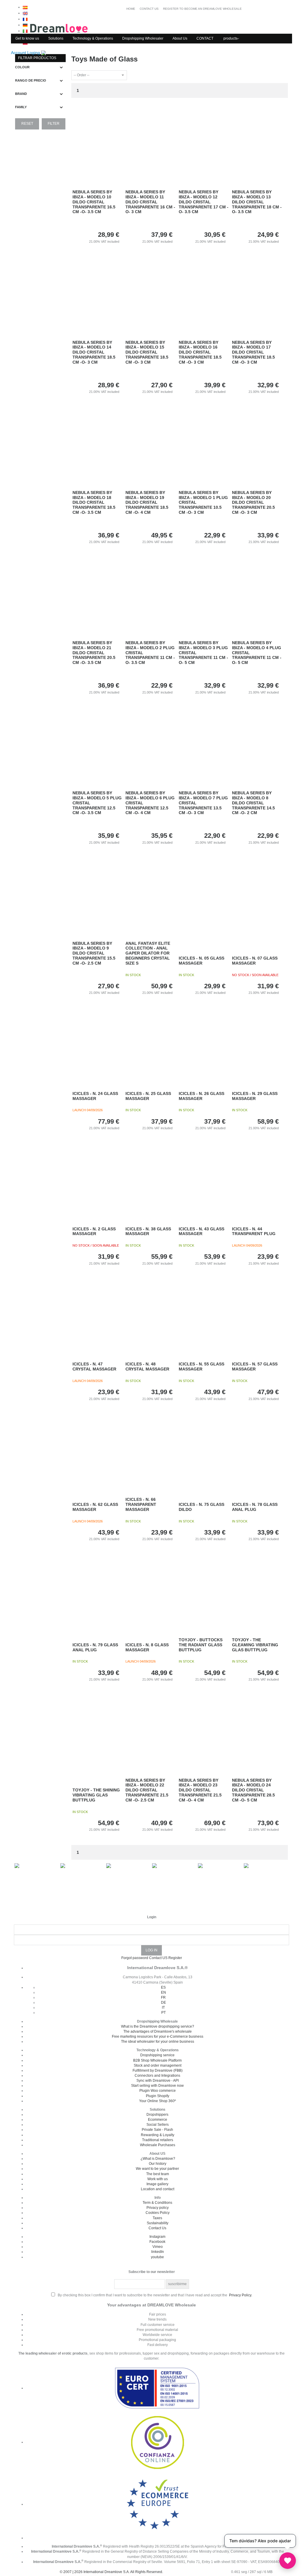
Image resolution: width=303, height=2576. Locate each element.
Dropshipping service (157, 2055)
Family (21, 107)
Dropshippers (157, 2115)
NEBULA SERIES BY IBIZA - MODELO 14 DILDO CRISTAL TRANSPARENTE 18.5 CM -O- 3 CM (94, 352)
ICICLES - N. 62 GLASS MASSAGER (95, 1507)
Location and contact (158, 2189)
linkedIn (158, 2252)
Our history (158, 2164)
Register (175, 1958)
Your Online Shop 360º (157, 2101)
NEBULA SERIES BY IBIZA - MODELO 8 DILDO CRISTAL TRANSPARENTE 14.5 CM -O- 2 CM (253, 803)
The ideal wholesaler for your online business (158, 2042)
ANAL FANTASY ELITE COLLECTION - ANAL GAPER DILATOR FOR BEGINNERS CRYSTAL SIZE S (148, 953)
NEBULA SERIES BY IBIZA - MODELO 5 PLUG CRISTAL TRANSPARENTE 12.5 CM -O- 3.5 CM (97, 803)
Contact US (158, 1958)
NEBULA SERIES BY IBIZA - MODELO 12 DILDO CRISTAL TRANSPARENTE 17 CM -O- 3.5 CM (204, 202)
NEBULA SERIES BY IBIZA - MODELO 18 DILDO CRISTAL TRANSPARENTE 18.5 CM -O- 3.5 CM (94, 502)
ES (163, 1987)
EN (163, 1992)
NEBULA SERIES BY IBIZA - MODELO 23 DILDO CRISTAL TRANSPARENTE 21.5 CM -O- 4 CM (200, 1790)
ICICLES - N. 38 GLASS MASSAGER (148, 1231)
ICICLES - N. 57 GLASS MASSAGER (255, 1366)
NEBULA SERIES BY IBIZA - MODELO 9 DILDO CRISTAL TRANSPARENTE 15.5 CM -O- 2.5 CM (94, 953)
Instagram (157, 2237)
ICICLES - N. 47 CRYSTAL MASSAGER (94, 1366)
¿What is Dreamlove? (158, 2159)
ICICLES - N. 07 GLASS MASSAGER (255, 961)
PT (163, 2013)
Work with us (158, 2179)
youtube (157, 2257)
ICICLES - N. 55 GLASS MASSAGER (202, 1366)
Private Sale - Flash (157, 2130)
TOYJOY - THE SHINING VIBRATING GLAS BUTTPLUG (96, 1795)
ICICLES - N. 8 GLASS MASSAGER (147, 1647)
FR (163, 1997)
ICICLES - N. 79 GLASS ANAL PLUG (95, 1647)
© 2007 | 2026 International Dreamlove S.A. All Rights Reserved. (111, 2572)
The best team (158, 2174)
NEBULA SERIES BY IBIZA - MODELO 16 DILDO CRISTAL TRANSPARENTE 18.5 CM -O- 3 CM (200, 352)
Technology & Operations (93, 38)
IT (163, 2008)
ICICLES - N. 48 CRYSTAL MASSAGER (147, 1366)
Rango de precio (31, 80)
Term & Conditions (157, 2203)
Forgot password (135, 1958)
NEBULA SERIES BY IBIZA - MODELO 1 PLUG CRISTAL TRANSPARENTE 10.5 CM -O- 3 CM (203, 502)
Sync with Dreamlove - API (158, 2081)
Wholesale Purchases (158, 2145)
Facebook (157, 2242)
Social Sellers (158, 2125)
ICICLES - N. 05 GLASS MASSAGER (202, 961)
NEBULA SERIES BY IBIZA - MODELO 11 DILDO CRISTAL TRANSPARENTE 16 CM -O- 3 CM (150, 202)
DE (163, 2003)
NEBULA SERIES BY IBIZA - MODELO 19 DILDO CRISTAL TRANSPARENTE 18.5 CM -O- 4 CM (147, 502)
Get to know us (27, 38)
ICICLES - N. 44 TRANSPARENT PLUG (254, 1231)
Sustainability (158, 2223)
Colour (22, 67)
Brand (21, 94)
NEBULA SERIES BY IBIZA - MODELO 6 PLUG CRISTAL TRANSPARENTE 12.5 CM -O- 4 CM (150, 803)
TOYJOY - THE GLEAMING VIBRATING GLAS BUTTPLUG (255, 1645)
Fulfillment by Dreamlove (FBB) (158, 2070)
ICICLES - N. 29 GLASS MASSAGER (255, 1096)
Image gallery (157, 2184)
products (230, 38)
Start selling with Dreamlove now (157, 2086)
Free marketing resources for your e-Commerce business (158, 2037)
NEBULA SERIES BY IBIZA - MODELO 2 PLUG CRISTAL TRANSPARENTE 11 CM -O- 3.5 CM (150, 653)
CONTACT (205, 38)
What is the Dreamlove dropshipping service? (158, 2026)
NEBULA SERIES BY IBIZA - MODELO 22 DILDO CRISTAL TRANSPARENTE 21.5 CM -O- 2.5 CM (147, 1790)
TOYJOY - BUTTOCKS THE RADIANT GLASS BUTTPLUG (201, 1645)
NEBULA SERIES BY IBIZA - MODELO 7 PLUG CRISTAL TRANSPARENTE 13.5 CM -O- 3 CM (203, 803)
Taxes (157, 2218)
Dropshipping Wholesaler (143, 38)
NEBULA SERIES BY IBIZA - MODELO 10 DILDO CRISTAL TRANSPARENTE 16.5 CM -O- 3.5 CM (94, 202)
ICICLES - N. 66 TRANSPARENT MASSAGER (141, 1504)
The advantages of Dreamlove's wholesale (158, 2031)
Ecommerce (158, 2120)
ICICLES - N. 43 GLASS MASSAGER (202, 1231)
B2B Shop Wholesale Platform (157, 2060)
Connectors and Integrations (157, 2076)
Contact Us (157, 2228)
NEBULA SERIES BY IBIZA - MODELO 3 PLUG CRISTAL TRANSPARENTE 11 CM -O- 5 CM (203, 653)
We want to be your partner (157, 2169)
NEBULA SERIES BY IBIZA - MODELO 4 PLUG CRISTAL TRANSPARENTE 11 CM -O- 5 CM (257, 653)
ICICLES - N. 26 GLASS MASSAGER (202, 1096)
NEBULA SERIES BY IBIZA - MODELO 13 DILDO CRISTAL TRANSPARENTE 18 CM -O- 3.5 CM (257, 202)
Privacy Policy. (241, 2295)
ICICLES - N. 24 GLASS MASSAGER (95, 1096)
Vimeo (158, 2247)
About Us (180, 38)
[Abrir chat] (288, 2561)
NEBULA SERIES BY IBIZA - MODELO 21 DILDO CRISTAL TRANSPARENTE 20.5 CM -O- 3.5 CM (94, 653)
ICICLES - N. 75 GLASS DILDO (202, 1507)
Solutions (56, 38)
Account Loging (26, 53)
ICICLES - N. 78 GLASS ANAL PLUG (255, 1507)
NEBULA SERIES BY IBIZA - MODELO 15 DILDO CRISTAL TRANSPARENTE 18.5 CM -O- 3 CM (147, 352)
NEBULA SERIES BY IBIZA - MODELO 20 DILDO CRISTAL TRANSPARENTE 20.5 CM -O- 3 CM (253, 502)
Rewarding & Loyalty (158, 2135)
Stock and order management (158, 2065)
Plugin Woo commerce (158, 2091)
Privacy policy (158, 2208)
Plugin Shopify (158, 2096)
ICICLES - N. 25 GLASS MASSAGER (148, 1096)
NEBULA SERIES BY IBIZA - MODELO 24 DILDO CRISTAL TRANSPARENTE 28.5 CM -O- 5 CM (253, 1790)
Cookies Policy (158, 2213)
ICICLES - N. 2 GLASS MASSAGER (94, 1231)
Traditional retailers (158, 2140)
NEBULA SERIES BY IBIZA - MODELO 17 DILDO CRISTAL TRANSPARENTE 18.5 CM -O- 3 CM (253, 352)
